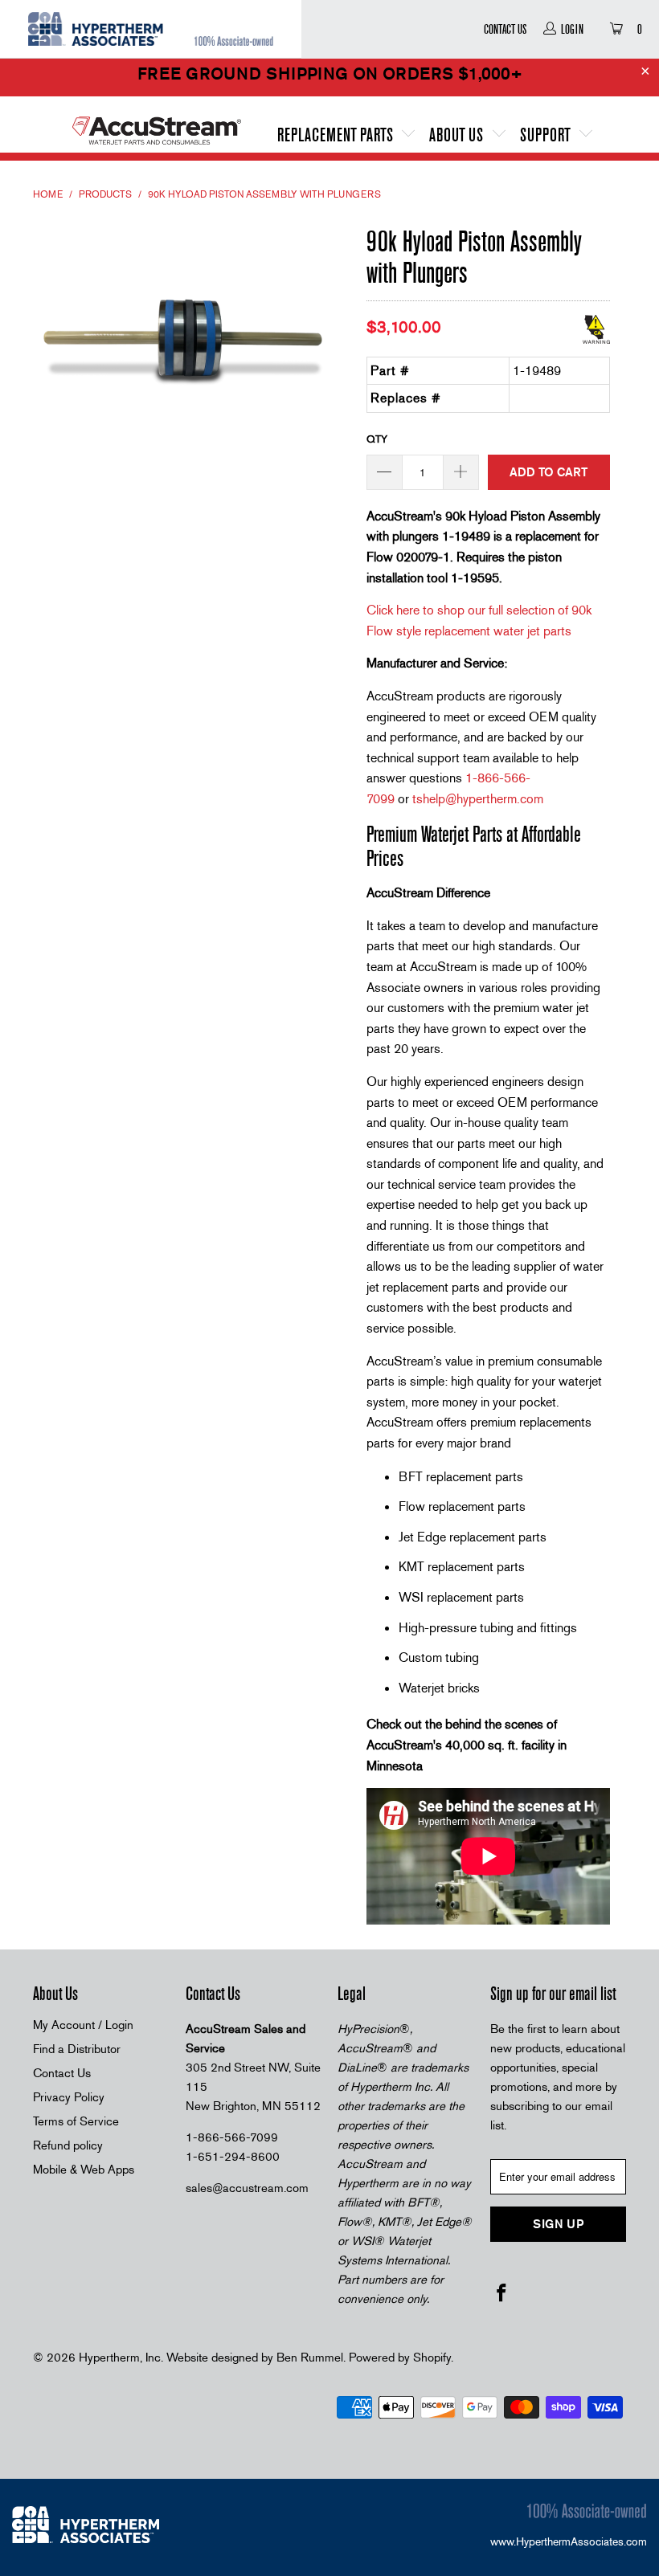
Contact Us (505, 29)
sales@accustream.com (247, 2188)
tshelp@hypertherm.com (478, 799)
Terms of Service (76, 2121)
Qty (377, 439)
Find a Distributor (77, 2049)
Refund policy (68, 2145)
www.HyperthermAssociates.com (569, 2541)
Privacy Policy (69, 2097)
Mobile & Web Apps (84, 2170)
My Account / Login (83, 2025)
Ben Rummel (310, 2358)
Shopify (432, 2358)
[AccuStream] (157, 125)
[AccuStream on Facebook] (502, 2294)
